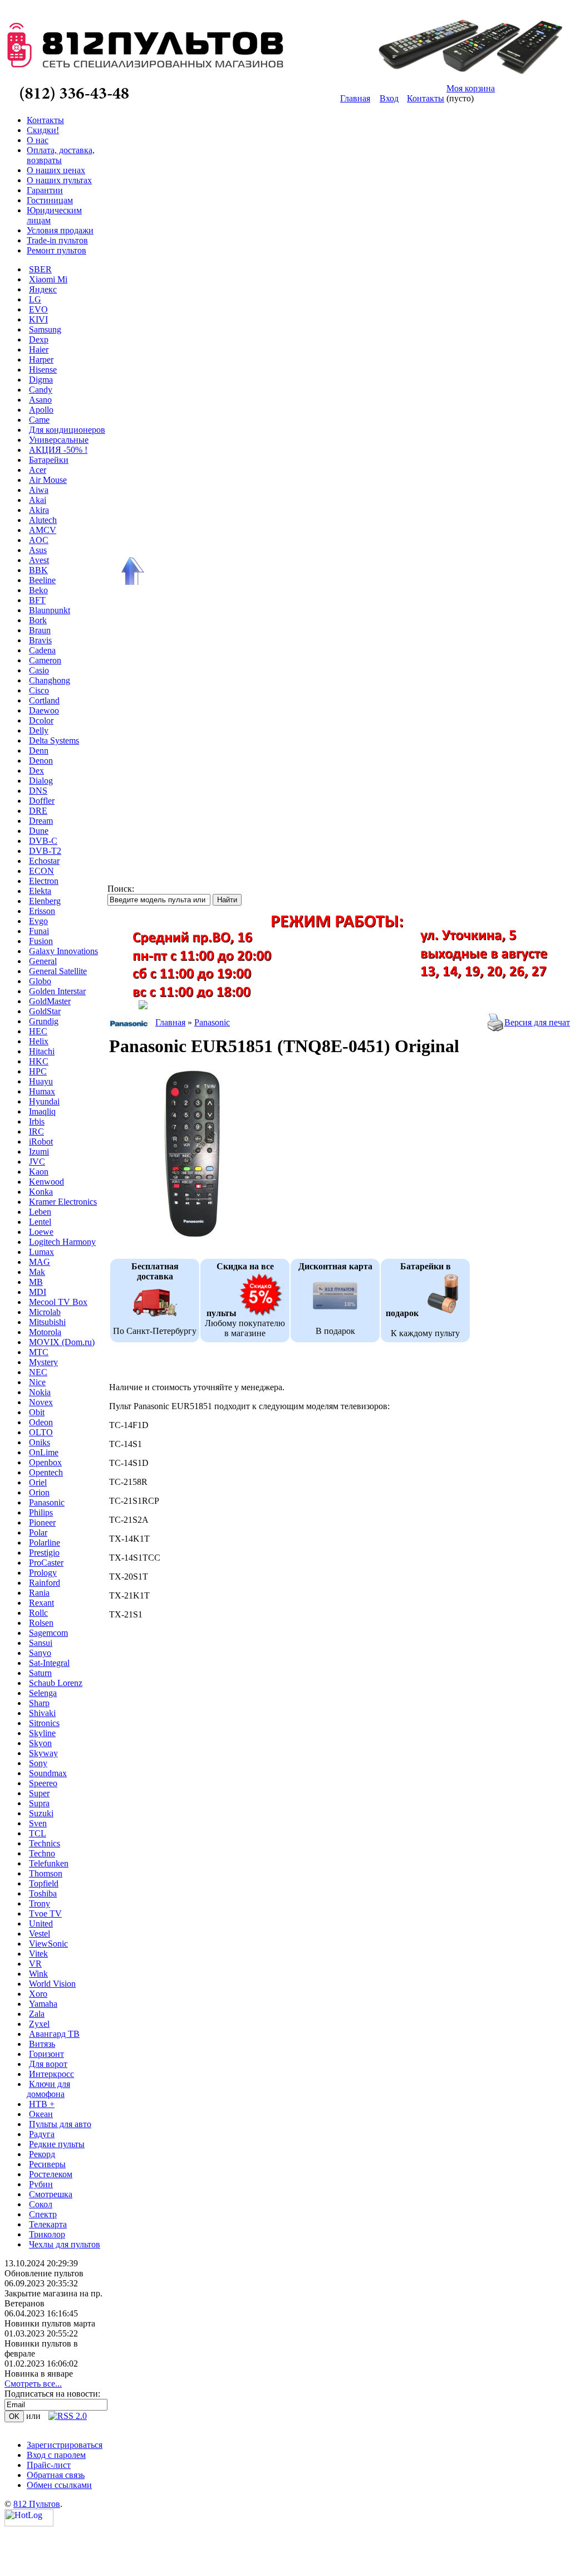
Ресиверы (47, 2164)
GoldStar (45, 1011)
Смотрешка (51, 2194)
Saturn (40, 1673)
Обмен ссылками (59, 2485)
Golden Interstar (57, 991)
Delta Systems (54, 740)
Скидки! (43, 130)
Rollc (38, 1613)
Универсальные (59, 440)
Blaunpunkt (50, 610)
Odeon (41, 1422)
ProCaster (46, 1563)
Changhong (50, 680)
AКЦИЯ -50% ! (58, 450)
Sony (38, 1763)
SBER (40, 269)
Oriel (38, 1482)
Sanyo (40, 1653)
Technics (45, 1843)
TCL (38, 1833)
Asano (40, 400)
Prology (43, 1573)
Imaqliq (42, 1111)
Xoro (38, 1994)
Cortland (44, 700)
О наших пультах (59, 180)
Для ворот (48, 2064)
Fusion (41, 941)
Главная (355, 98)
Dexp (39, 339)
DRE (38, 811)
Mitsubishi (47, 1322)
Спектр (43, 2214)
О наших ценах (56, 170)
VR (35, 1964)
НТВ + (42, 2104)
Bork (38, 620)
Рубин (41, 2184)
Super (39, 1793)
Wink (38, 1974)
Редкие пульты (57, 2144)
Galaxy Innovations (63, 951)
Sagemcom (48, 1633)
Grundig (44, 1021)
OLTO (41, 1432)
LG (35, 299)
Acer (38, 470)
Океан (41, 2114)
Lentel (40, 1222)
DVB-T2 (45, 851)
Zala (37, 2014)
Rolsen (41, 1623)
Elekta (40, 891)
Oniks (40, 1442)
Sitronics (44, 1723)
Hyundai (44, 1101)
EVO (38, 309)
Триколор (47, 2234)
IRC (36, 1131)
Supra (39, 1803)
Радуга (42, 2134)
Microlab (45, 1312)
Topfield (44, 1883)
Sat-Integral (49, 1663)
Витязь (42, 2044)
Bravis (40, 640)
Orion (39, 1492)
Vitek (38, 1954)
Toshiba (43, 1893)
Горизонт (46, 2054)
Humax (42, 1091)
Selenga (43, 1693)
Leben (40, 1212)
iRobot (41, 1142)
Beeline (42, 580)
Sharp (39, 1703)
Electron (44, 881)
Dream (41, 821)
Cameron (45, 660)
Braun (40, 630)
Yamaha (43, 2004)
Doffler (42, 801)
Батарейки (49, 460)
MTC (39, 1352)
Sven (38, 1823)
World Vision (52, 1984)
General (43, 961)
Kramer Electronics (63, 1202)
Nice (37, 1382)
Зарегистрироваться (65, 2445)
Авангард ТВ (54, 2034)
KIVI (38, 319)
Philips (41, 1512)
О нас (38, 140)
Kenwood (46, 1182)
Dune (39, 831)
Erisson (42, 911)
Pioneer (42, 1522)
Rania (39, 1593)
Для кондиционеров (67, 430)
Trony (40, 1903)
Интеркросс (51, 2074)
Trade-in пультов (57, 240)
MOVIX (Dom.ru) (62, 1342)
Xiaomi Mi (48, 279)
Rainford (45, 1583)
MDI (38, 1292)
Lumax (41, 1252)
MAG (40, 1262)
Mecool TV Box (58, 1302)
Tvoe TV (45, 1913)
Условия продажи (60, 230)
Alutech (43, 520)
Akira (39, 510)
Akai (38, 500)
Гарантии (45, 190)
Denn (39, 751)
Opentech (46, 1472)
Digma (41, 380)
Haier (39, 350)
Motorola (45, 1332)
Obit (37, 1412)
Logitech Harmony (62, 1242)
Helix (39, 1041)
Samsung (45, 329)
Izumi (39, 1152)
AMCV (43, 530)
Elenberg (45, 901)
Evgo (38, 921)
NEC (38, 1372)
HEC (38, 1031)
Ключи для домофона (48, 2089)
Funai (39, 931)
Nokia (40, 1392)
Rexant (41, 1603)
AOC (39, 540)
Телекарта (48, 2224)
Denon (41, 761)
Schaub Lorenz (56, 1683)
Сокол (41, 2204)
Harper (41, 360)
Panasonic (47, 1502)
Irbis (37, 1121)
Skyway (43, 1753)
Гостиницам (50, 200)
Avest (39, 560)
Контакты (426, 98)
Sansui (41, 1643)
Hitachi (42, 1051)
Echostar (44, 861)
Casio (39, 670)
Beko (38, 590)
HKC (39, 1061)
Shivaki (42, 1713)
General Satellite (58, 971)
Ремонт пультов (56, 250)
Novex (41, 1402)
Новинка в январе (39, 2374)
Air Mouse (48, 480)
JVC (37, 1162)
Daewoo (44, 710)
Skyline (42, 1733)
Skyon (40, 1743)
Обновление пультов (44, 2273)
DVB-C (43, 841)
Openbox (45, 1462)
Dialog (41, 781)
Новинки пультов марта (50, 2323)
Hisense (43, 370)
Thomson (46, 1873)
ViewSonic (48, 1944)
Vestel (40, 1934)
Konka (41, 1192)
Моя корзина (471, 88)
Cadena (42, 650)
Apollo (41, 410)
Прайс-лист (49, 2465)
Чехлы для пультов (65, 2244)
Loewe (41, 1232)
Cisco (39, 690)
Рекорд (42, 2154)
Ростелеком (51, 2174)
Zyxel (39, 2024)
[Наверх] (131, 571)
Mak (37, 1272)
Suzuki (41, 1813)
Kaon (39, 1172)
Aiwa (39, 490)
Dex (36, 771)
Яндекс (43, 289)
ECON (41, 871)
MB (36, 1282)
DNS (38, 791)
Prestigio (44, 1553)
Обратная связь (56, 2475)
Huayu (41, 1081)
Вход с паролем (56, 2455)
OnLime (44, 1452)
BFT (37, 600)
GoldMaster (50, 1001)
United (41, 1924)
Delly (39, 730)
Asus (38, 550)
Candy (41, 390)
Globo (40, 981)
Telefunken (49, 1863)
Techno (42, 1853)
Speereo (43, 1783)
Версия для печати (540, 1022)
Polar (38, 1533)
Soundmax (48, 1773)
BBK (38, 570)
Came (39, 420)
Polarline (45, 1543)
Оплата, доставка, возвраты (61, 155)
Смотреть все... (33, 2384)
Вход (389, 98)
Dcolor (41, 720)
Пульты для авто (60, 2124)
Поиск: (121, 889)
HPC (38, 1071)
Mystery (43, 1362)
